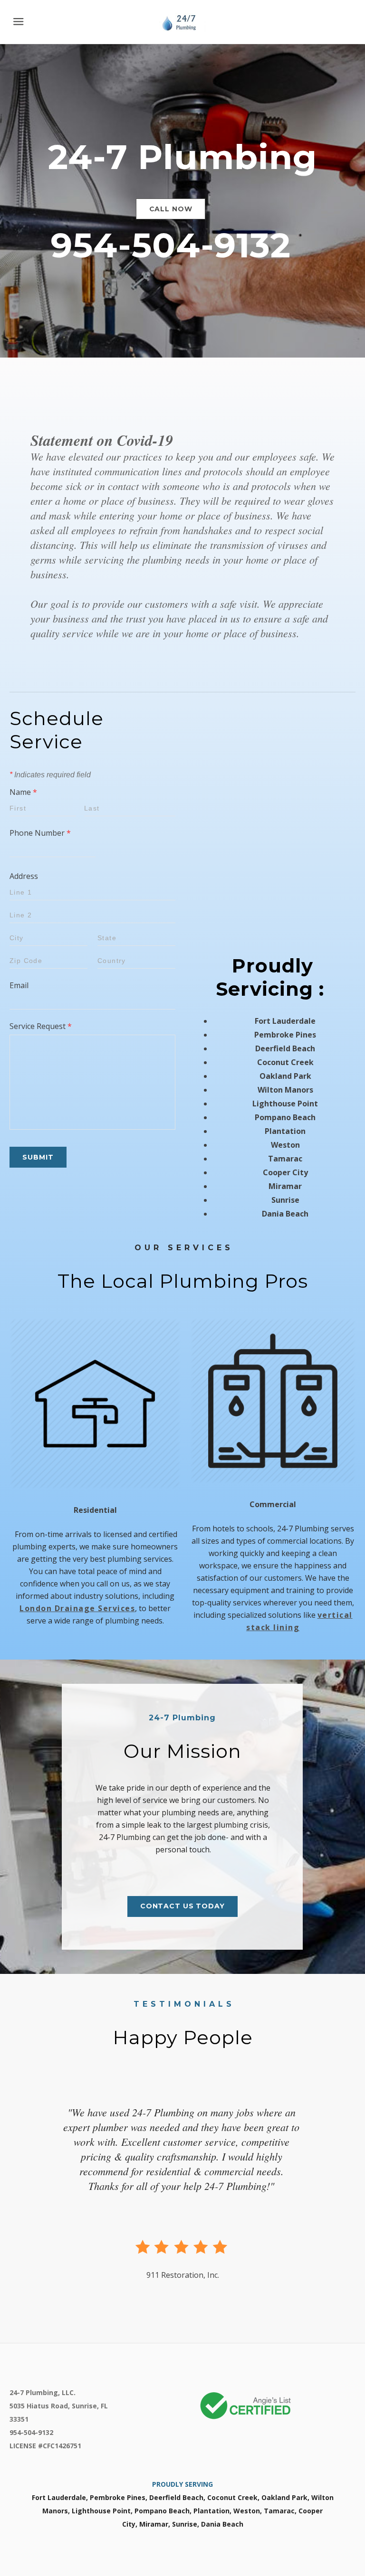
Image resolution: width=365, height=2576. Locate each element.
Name (23, 792)
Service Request (41, 1026)
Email (19, 985)
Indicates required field (50, 775)
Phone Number (40, 833)
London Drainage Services (77, 1608)
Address (24, 876)
